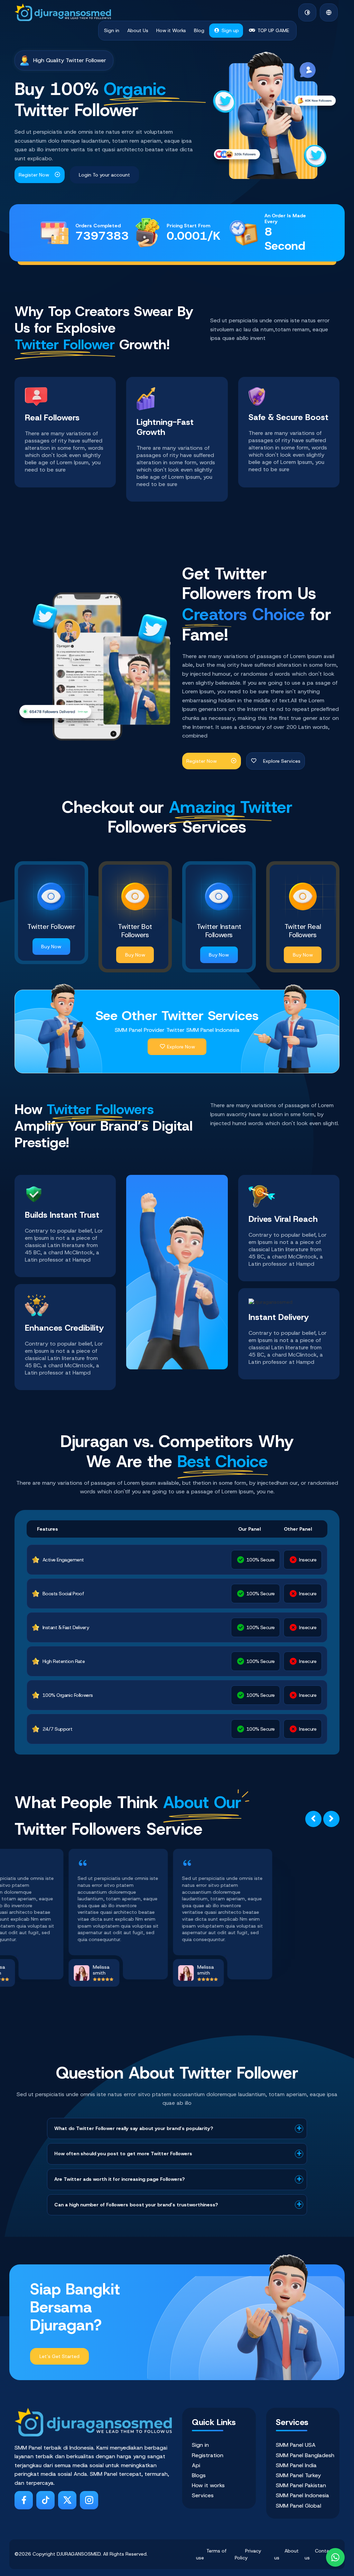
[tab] (177, 2129)
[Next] (331, 1819)
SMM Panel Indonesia (302, 2495)
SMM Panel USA (296, 2445)
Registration (208, 2455)
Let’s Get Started (59, 2356)
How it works (208, 2485)
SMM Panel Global (299, 2506)
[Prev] (313, 1819)
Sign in (112, 30)
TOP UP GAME (273, 30)
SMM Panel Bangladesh (305, 2455)
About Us (138, 30)
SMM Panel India (296, 2465)
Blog (199, 30)
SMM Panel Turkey (298, 2475)
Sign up (230, 30)
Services (203, 2495)
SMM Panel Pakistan (301, 2485)
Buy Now (51, 947)
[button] (329, 12)
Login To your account (104, 175)
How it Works (171, 30)
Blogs (199, 2475)
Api (196, 2465)
